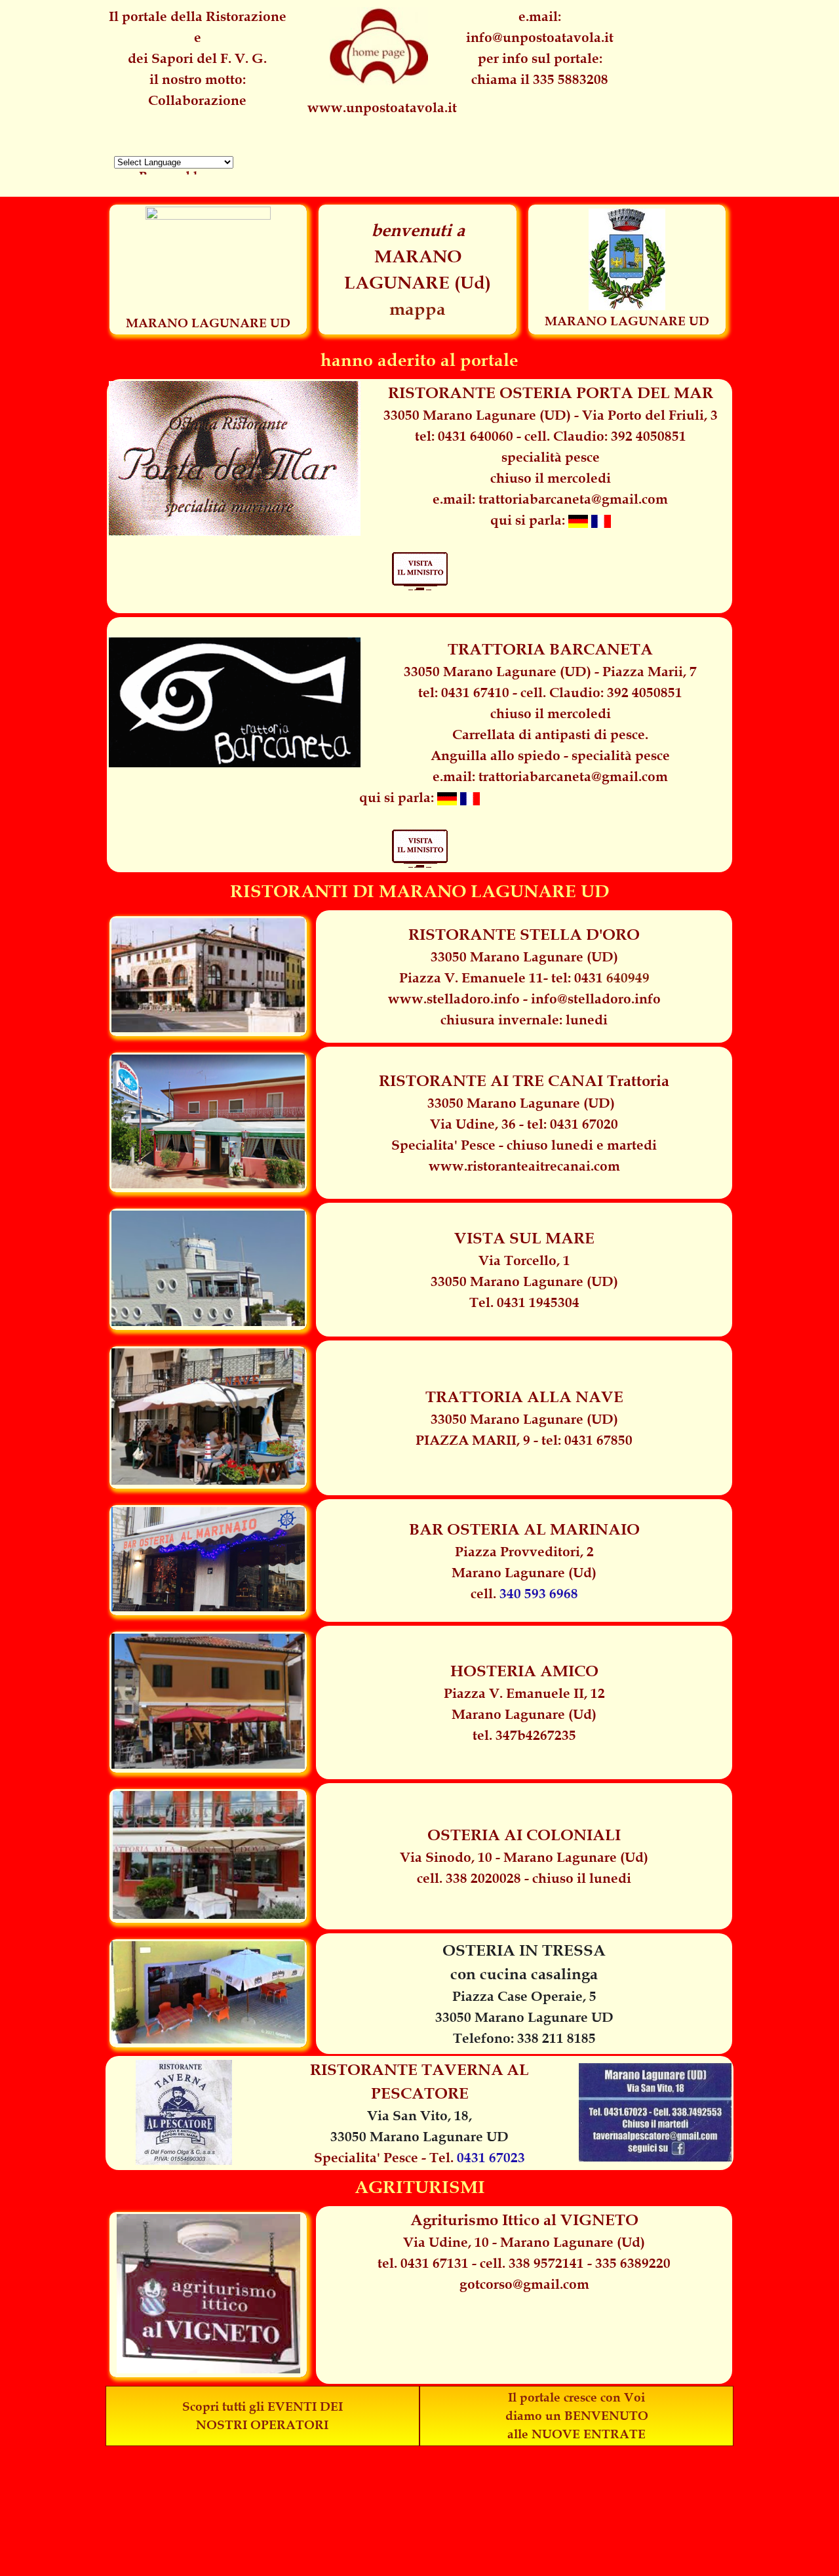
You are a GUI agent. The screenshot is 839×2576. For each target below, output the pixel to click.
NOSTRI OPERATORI (262, 2425)
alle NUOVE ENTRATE (576, 2434)
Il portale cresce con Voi (576, 2397)
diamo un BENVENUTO (577, 2416)
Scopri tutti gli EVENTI (249, 2406)
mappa (418, 309)
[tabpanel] (540, 48)
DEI (331, 2406)
